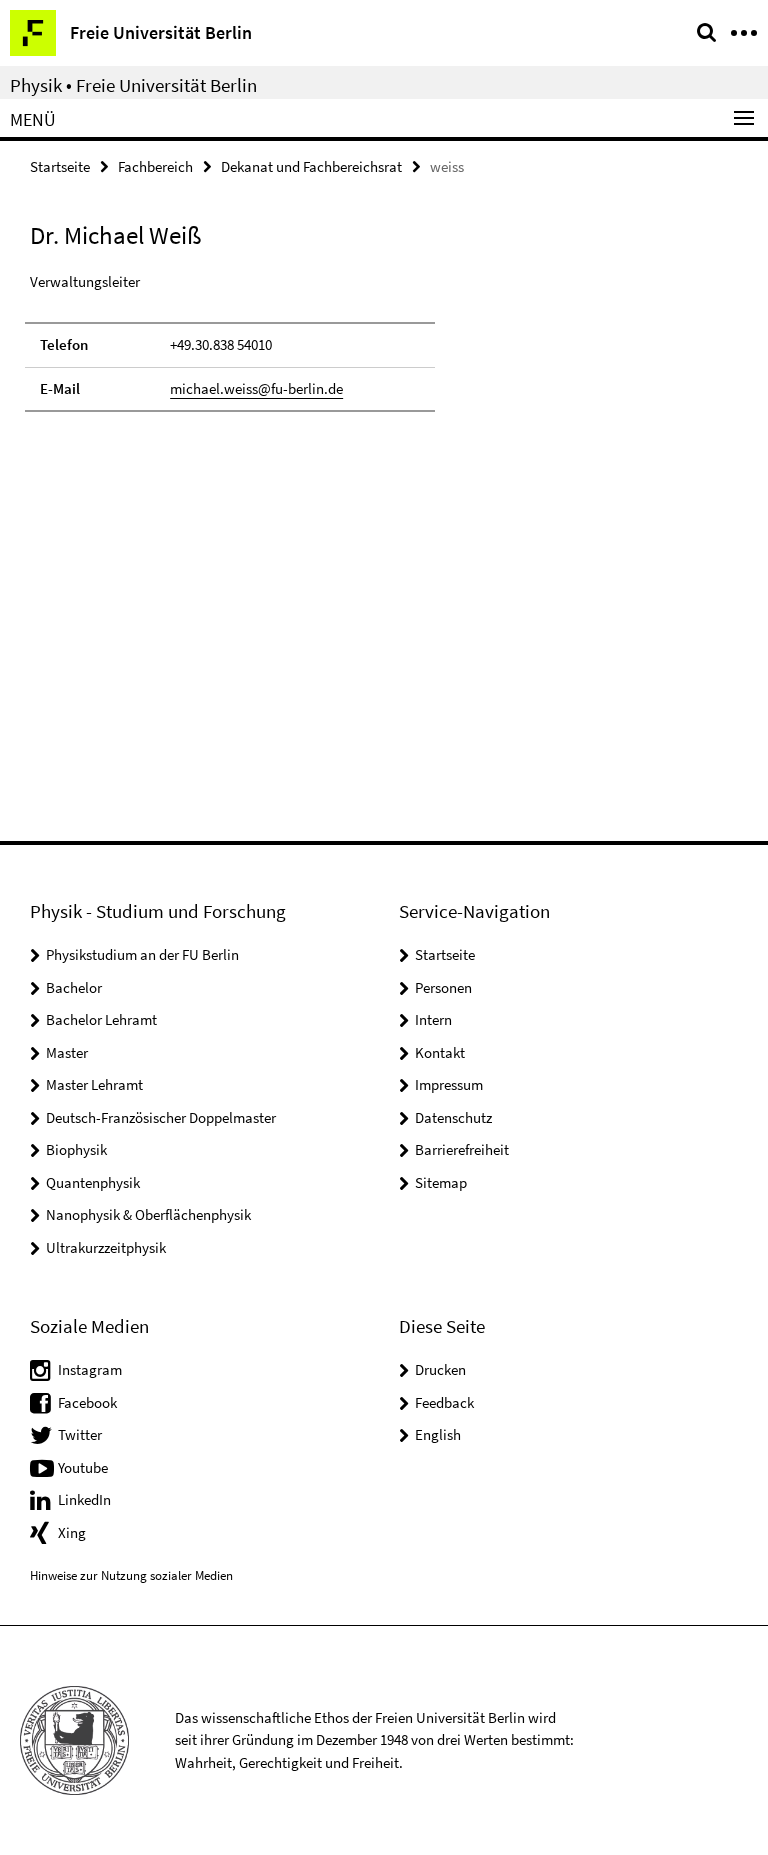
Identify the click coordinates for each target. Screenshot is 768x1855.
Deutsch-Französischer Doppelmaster (161, 1117)
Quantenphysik (93, 1182)
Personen (443, 987)
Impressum (449, 1084)
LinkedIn (84, 1499)
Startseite (60, 166)
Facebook (87, 1402)
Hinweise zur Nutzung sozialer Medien (131, 1575)
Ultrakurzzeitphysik (106, 1247)
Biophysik (76, 1149)
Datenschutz (453, 1117)
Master (67, 1052)
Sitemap (441, 1182)
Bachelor (74, 987)
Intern (433, 1019)
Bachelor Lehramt (101, 1019)
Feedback (444, 1402)
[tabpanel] (230, 342)
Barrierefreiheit (462, 1149)
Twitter (80, 1434)
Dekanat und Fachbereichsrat (311, 166)
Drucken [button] (440, 1369)
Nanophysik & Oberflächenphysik (148, 1214)
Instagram (90, 1369)
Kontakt (440, 1052)
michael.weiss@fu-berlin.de (256, 388)
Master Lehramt (94, 1084)
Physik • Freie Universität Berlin (133, 85)
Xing (72, 1532)
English (438, 1434)
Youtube (83, 1467)
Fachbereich (155, 166)
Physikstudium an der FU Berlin (142, 954)
